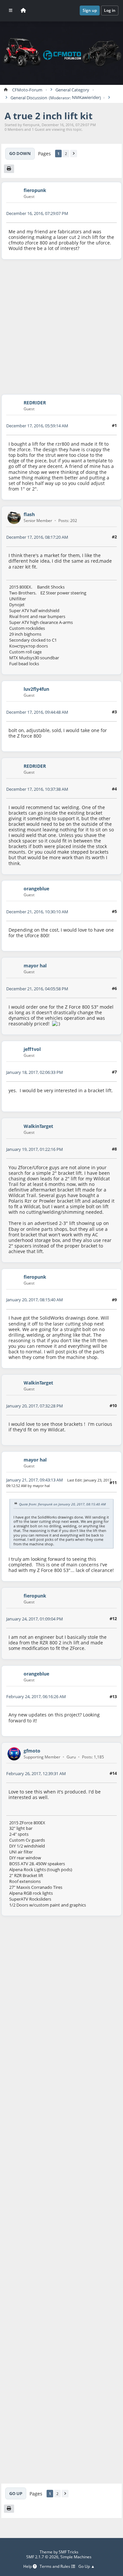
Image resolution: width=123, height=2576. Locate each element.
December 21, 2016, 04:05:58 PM (37, 989)
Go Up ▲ (87, 2567)
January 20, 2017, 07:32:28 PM (35, 1406)
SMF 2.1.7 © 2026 (42, 2557)
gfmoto (32, 1751)
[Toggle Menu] (11, 10)
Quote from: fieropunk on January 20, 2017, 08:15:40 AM (62, 1504)
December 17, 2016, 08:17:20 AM (37, 537)
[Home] (23, 10)
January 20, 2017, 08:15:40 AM (35, 1300)
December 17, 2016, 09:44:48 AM (37, 712)
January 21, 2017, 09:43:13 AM (35, 1480)
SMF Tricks (69, 2552)
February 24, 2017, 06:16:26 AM (36, 1696)
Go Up (16, 2493)
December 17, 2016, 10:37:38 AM (37, 789)
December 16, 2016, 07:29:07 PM (37, 213)
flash (29, 514)
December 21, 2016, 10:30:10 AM (37, 912)
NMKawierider (86, 98)
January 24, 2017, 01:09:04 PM (35, 1619)
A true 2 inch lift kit (49, 116)
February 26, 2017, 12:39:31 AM (36, 1773)
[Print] (9, 169)
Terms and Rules (55, 2567)
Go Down (20, 153)
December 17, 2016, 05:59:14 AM (37, 426)
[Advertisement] (61, 327)
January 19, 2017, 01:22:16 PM (35, 1149)
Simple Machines (76, 2557)
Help (28, 2567)
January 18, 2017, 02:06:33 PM (35, 1072)
